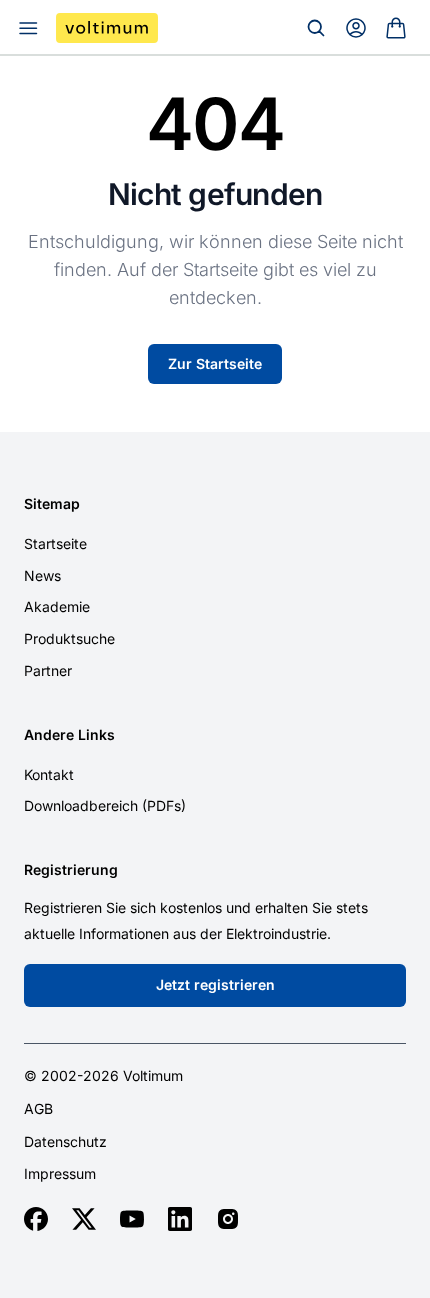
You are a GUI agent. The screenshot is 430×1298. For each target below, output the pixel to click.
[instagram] (228, 1219)
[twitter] (84, 1219)
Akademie (57, 606)
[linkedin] (180, 1219)
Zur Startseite (215, 363)
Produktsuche (69, 638)
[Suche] (316, 28)
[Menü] (28, 28)
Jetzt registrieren (215, 984)
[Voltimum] (107, 28)
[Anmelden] (356, 28)
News (42, 575)
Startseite (55, 543)
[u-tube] (132, 1219)
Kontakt (49, 774)
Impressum (60, 1174)
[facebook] (36, 1219)
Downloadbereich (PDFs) (105, 805)
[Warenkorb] (396, 28)
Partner (48, 670)
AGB (38, 1109)
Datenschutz (65, 1142)
